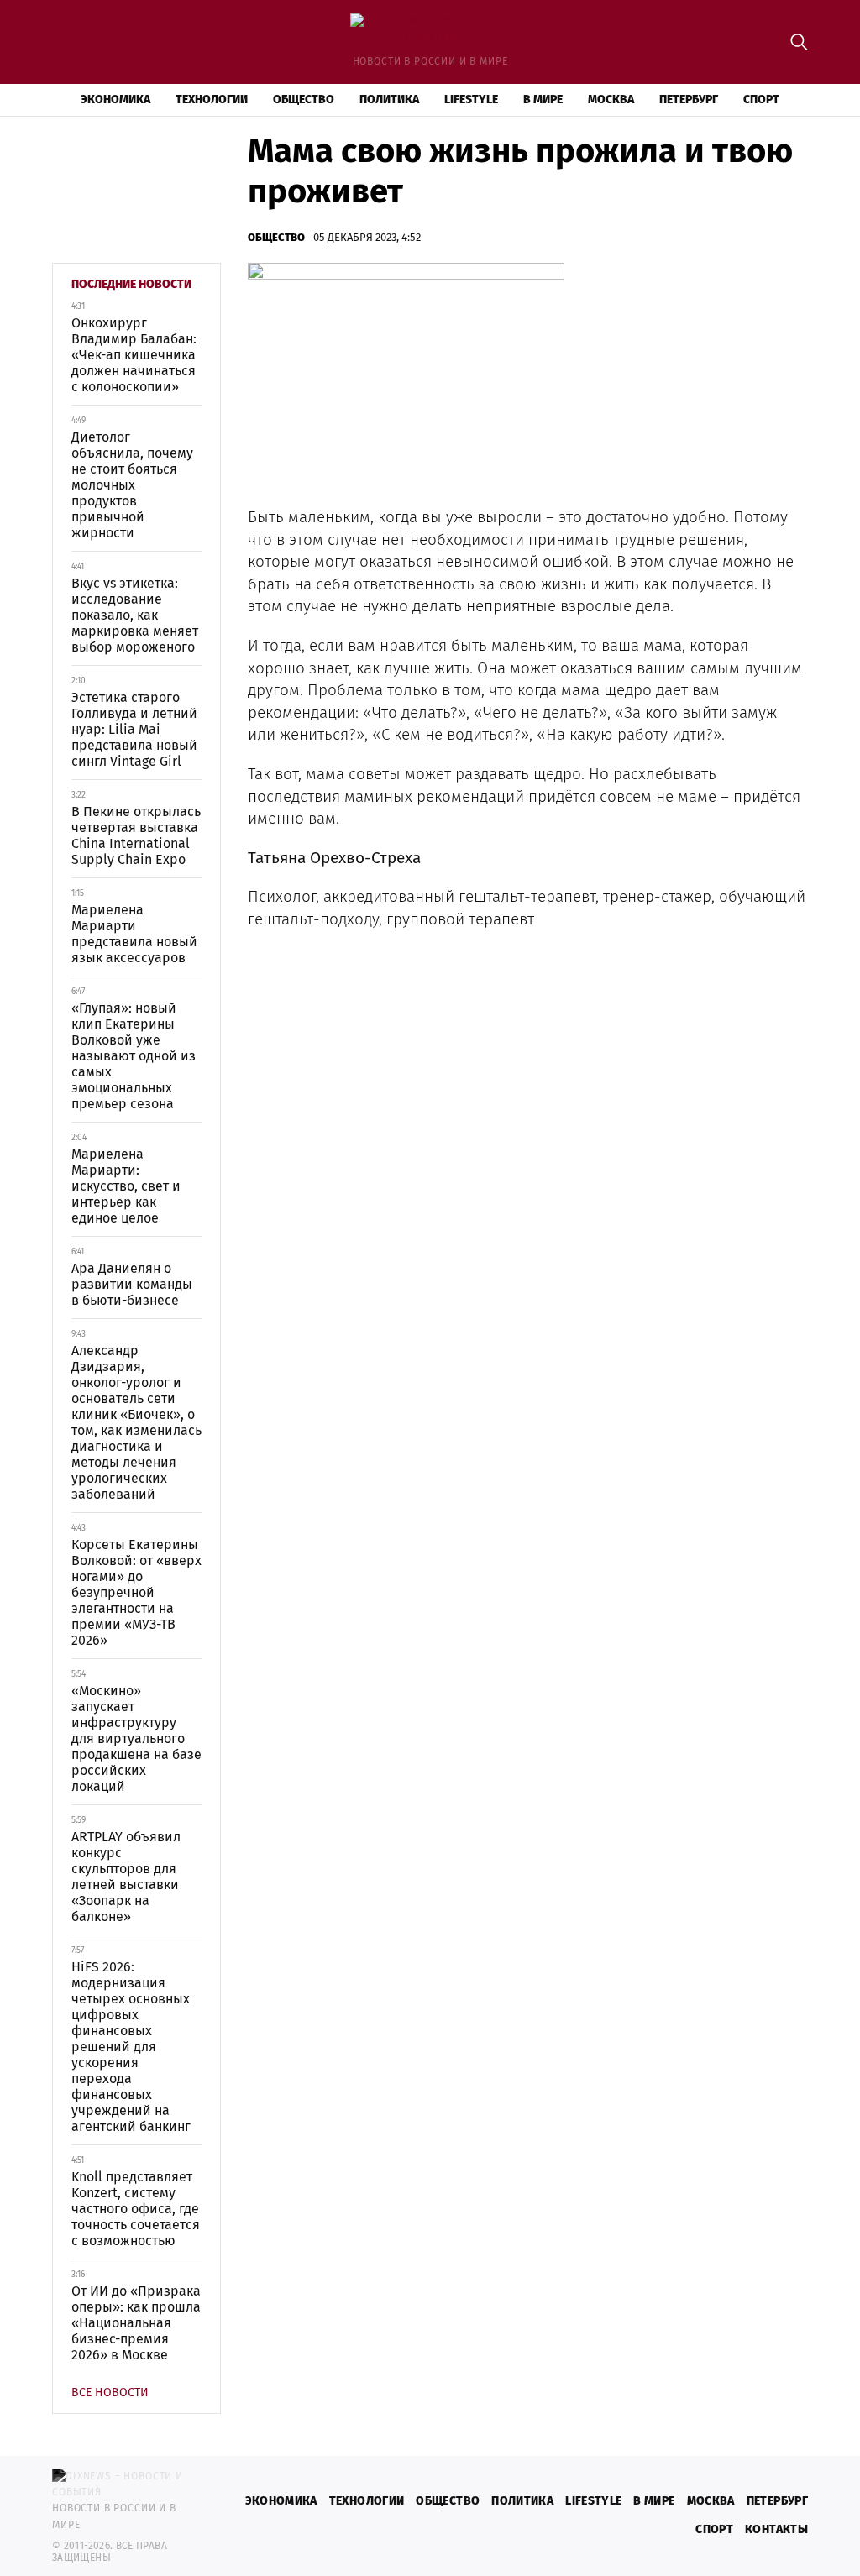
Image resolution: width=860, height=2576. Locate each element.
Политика (389, 99)
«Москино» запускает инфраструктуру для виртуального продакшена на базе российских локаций (136, 1738)
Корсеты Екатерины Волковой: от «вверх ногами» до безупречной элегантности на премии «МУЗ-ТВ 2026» (136, 1592)
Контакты (776, 2529)
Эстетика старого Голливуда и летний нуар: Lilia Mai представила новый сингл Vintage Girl (134, 729)
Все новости (110, 2393)
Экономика (115, 99)
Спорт (761, 99)
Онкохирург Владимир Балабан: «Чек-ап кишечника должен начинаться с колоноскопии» (134, 355)
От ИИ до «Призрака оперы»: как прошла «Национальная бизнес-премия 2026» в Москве (136, 2323)
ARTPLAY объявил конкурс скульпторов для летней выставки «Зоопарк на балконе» (126, 1877)
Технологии (212, 99)
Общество (304, 99)
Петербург (689, 99)
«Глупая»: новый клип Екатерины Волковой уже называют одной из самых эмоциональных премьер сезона (134, 1056)
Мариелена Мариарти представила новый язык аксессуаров (134, 934)
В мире (543, 99)
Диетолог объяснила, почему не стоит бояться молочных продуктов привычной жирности (132, 485)
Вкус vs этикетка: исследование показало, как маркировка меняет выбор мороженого (135, 615)
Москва (611, 99)
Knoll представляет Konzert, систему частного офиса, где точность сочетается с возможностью (136, 2209)
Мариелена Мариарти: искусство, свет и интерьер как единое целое (126, 1186)
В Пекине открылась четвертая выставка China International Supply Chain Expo (136, 835)
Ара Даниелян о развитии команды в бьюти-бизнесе (132, 1284)
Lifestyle (471, 99)
